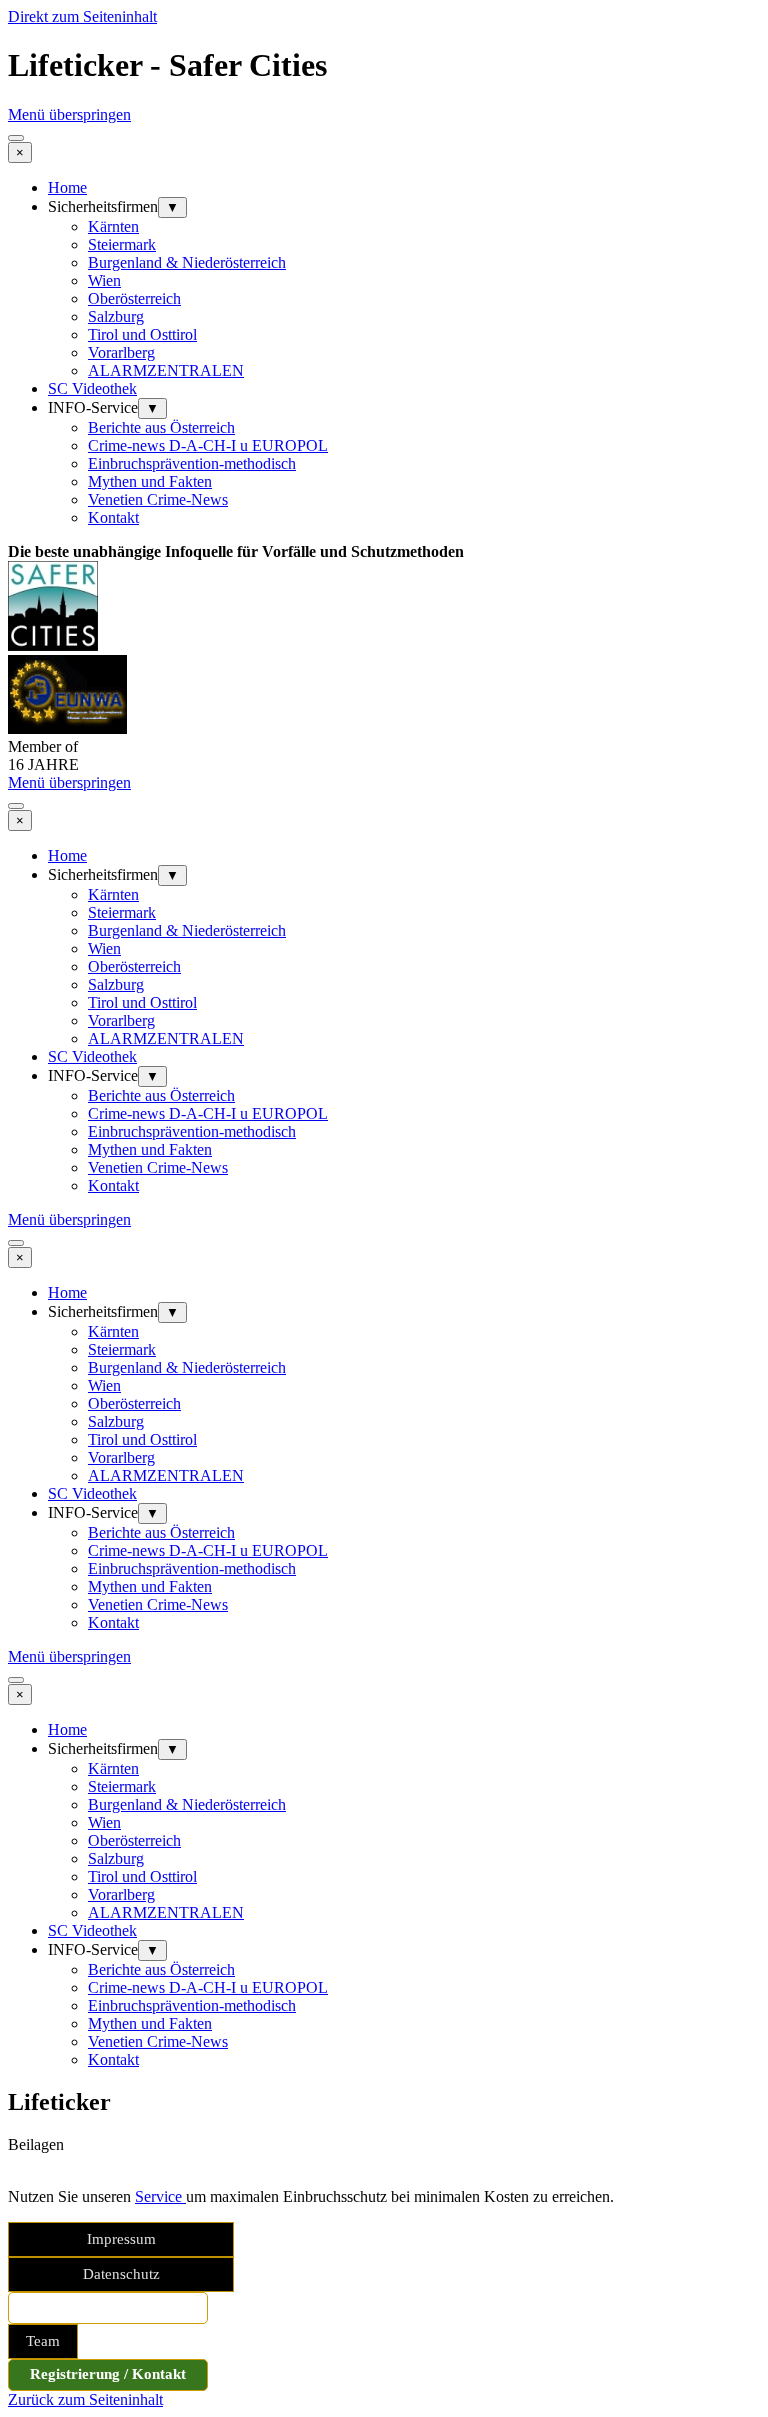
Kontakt (113, 517)
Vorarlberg (121, 352)
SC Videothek (92, 388)
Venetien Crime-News (158, 499)
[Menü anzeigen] (16, 138)
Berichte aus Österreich (161, 427)
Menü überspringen (69, 114)
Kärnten (113, 226)
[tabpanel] (384, 552)
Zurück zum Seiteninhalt (85, 2399)
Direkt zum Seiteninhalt (82, 16)
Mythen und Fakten (150, 481)
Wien (104, 280)
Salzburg (116, 316)
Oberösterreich (134, 298)
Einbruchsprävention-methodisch (192, 463)
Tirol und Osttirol (142, 334)
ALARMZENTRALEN (166, 370)
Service (160, 2196)
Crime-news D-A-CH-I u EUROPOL (208, 445)
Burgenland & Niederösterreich (187, 262)
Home (67, 187)
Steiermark (122, 244)
